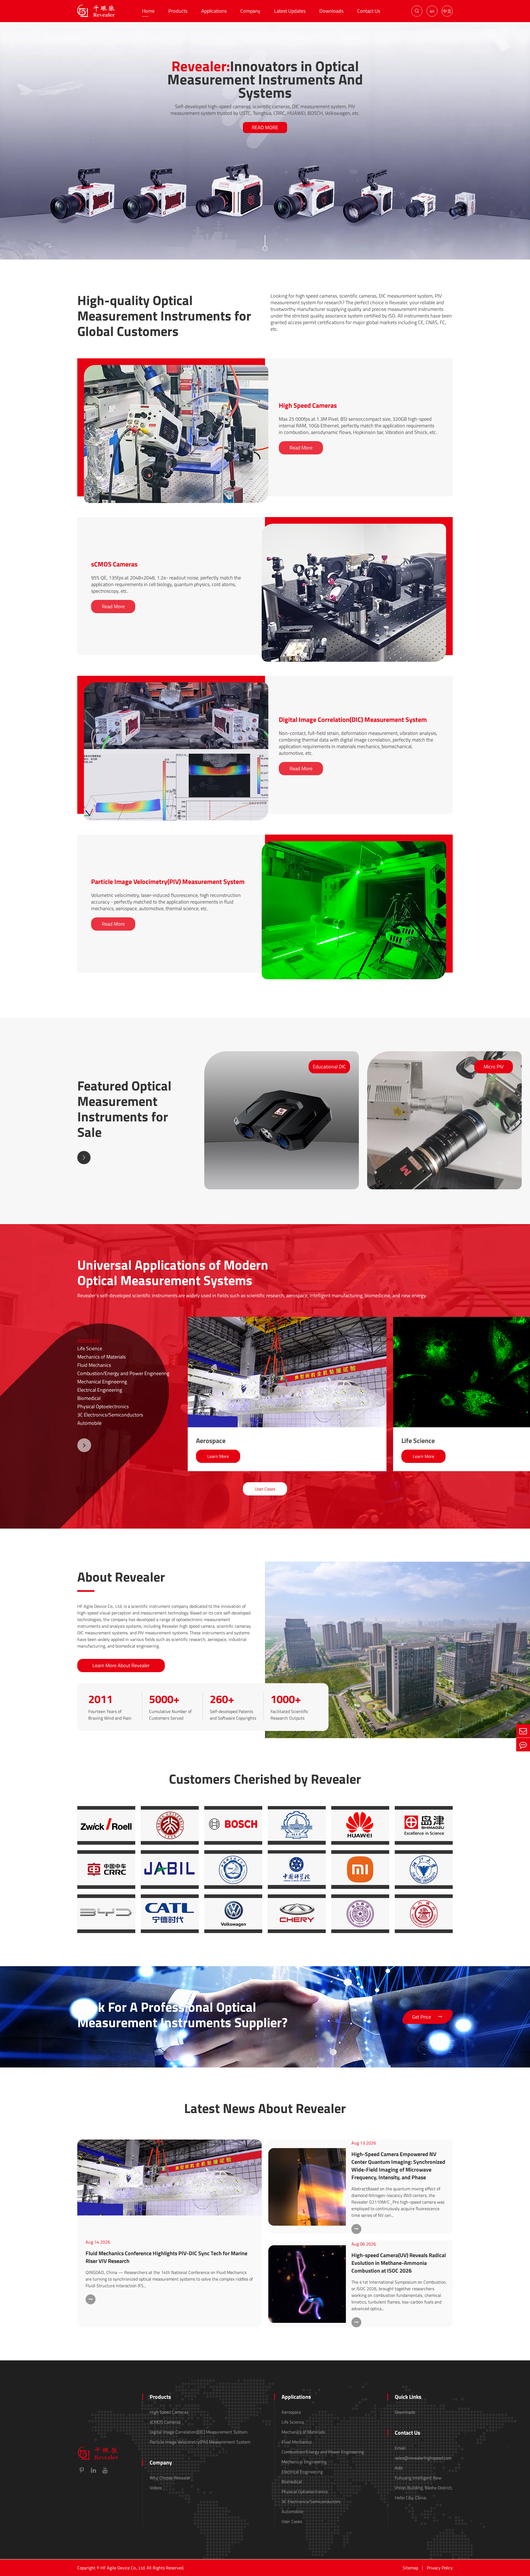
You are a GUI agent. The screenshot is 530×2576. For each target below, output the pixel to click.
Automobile (89, 1423)
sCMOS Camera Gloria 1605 (304, 589)
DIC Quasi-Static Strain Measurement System (144, 751)
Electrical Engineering (100, 1390)
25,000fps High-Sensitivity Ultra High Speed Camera (150, 419)
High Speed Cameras (308, 405)
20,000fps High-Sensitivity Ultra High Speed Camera (150, 426)
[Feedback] (523, 1745)
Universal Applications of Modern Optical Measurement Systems (173, 1273)
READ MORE (265, 127)
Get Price (428, 2017)
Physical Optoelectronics (103, 1406)
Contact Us (369, 11)
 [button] (84, 1158)
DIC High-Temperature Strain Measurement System (149, 759)
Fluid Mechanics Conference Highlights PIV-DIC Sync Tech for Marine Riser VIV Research (166, 2257)
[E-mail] (523, 1731)
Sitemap (410, 2568)
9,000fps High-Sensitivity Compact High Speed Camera (152, 449)
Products (178, 11)
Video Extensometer (119, 767)
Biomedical (89, 1398)
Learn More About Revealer (121, 1665)
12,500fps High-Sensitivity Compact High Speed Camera (154, 442)
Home (148, 11)
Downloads (331, 11)
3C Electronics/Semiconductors (110, 1415)
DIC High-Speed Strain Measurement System (143, 744)
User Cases (265, 1489)
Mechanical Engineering (102, 1382)
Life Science (90, 1348)
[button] (84, 1445)
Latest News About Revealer (265, 2108)
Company (250, 11)
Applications (214, 11)
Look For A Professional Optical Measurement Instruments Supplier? (182, 2015)
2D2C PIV (287, 918)
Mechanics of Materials (101, 1357)
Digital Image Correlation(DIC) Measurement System (353, 719)
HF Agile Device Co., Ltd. (123, 2568)
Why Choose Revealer (170, 2478)
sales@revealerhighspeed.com (423, 2458)
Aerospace (88, 1340)
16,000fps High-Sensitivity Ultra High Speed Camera (150, 434)
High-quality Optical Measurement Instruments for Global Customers (164, 316)
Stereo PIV (288, 910)
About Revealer (121, 1577)
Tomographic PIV (294, 902)
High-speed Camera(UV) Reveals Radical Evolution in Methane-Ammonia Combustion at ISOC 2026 (399, 2263)
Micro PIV (287, 895)
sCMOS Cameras (114, 564)
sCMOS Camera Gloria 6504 (304, 581)
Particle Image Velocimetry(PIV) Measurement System (168, 881)
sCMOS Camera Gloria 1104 (304, 597)
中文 (447, 11)
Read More (301, 448)
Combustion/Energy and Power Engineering (123, 1373)
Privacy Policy (440, 2568)
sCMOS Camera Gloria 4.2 (302, 604)
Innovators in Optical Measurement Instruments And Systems (265, 79)
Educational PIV (293, 926)
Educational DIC (115, 736)
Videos (156, 2488)
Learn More (218, 1456)
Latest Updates (290, 11)
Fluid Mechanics (94, 1365)
